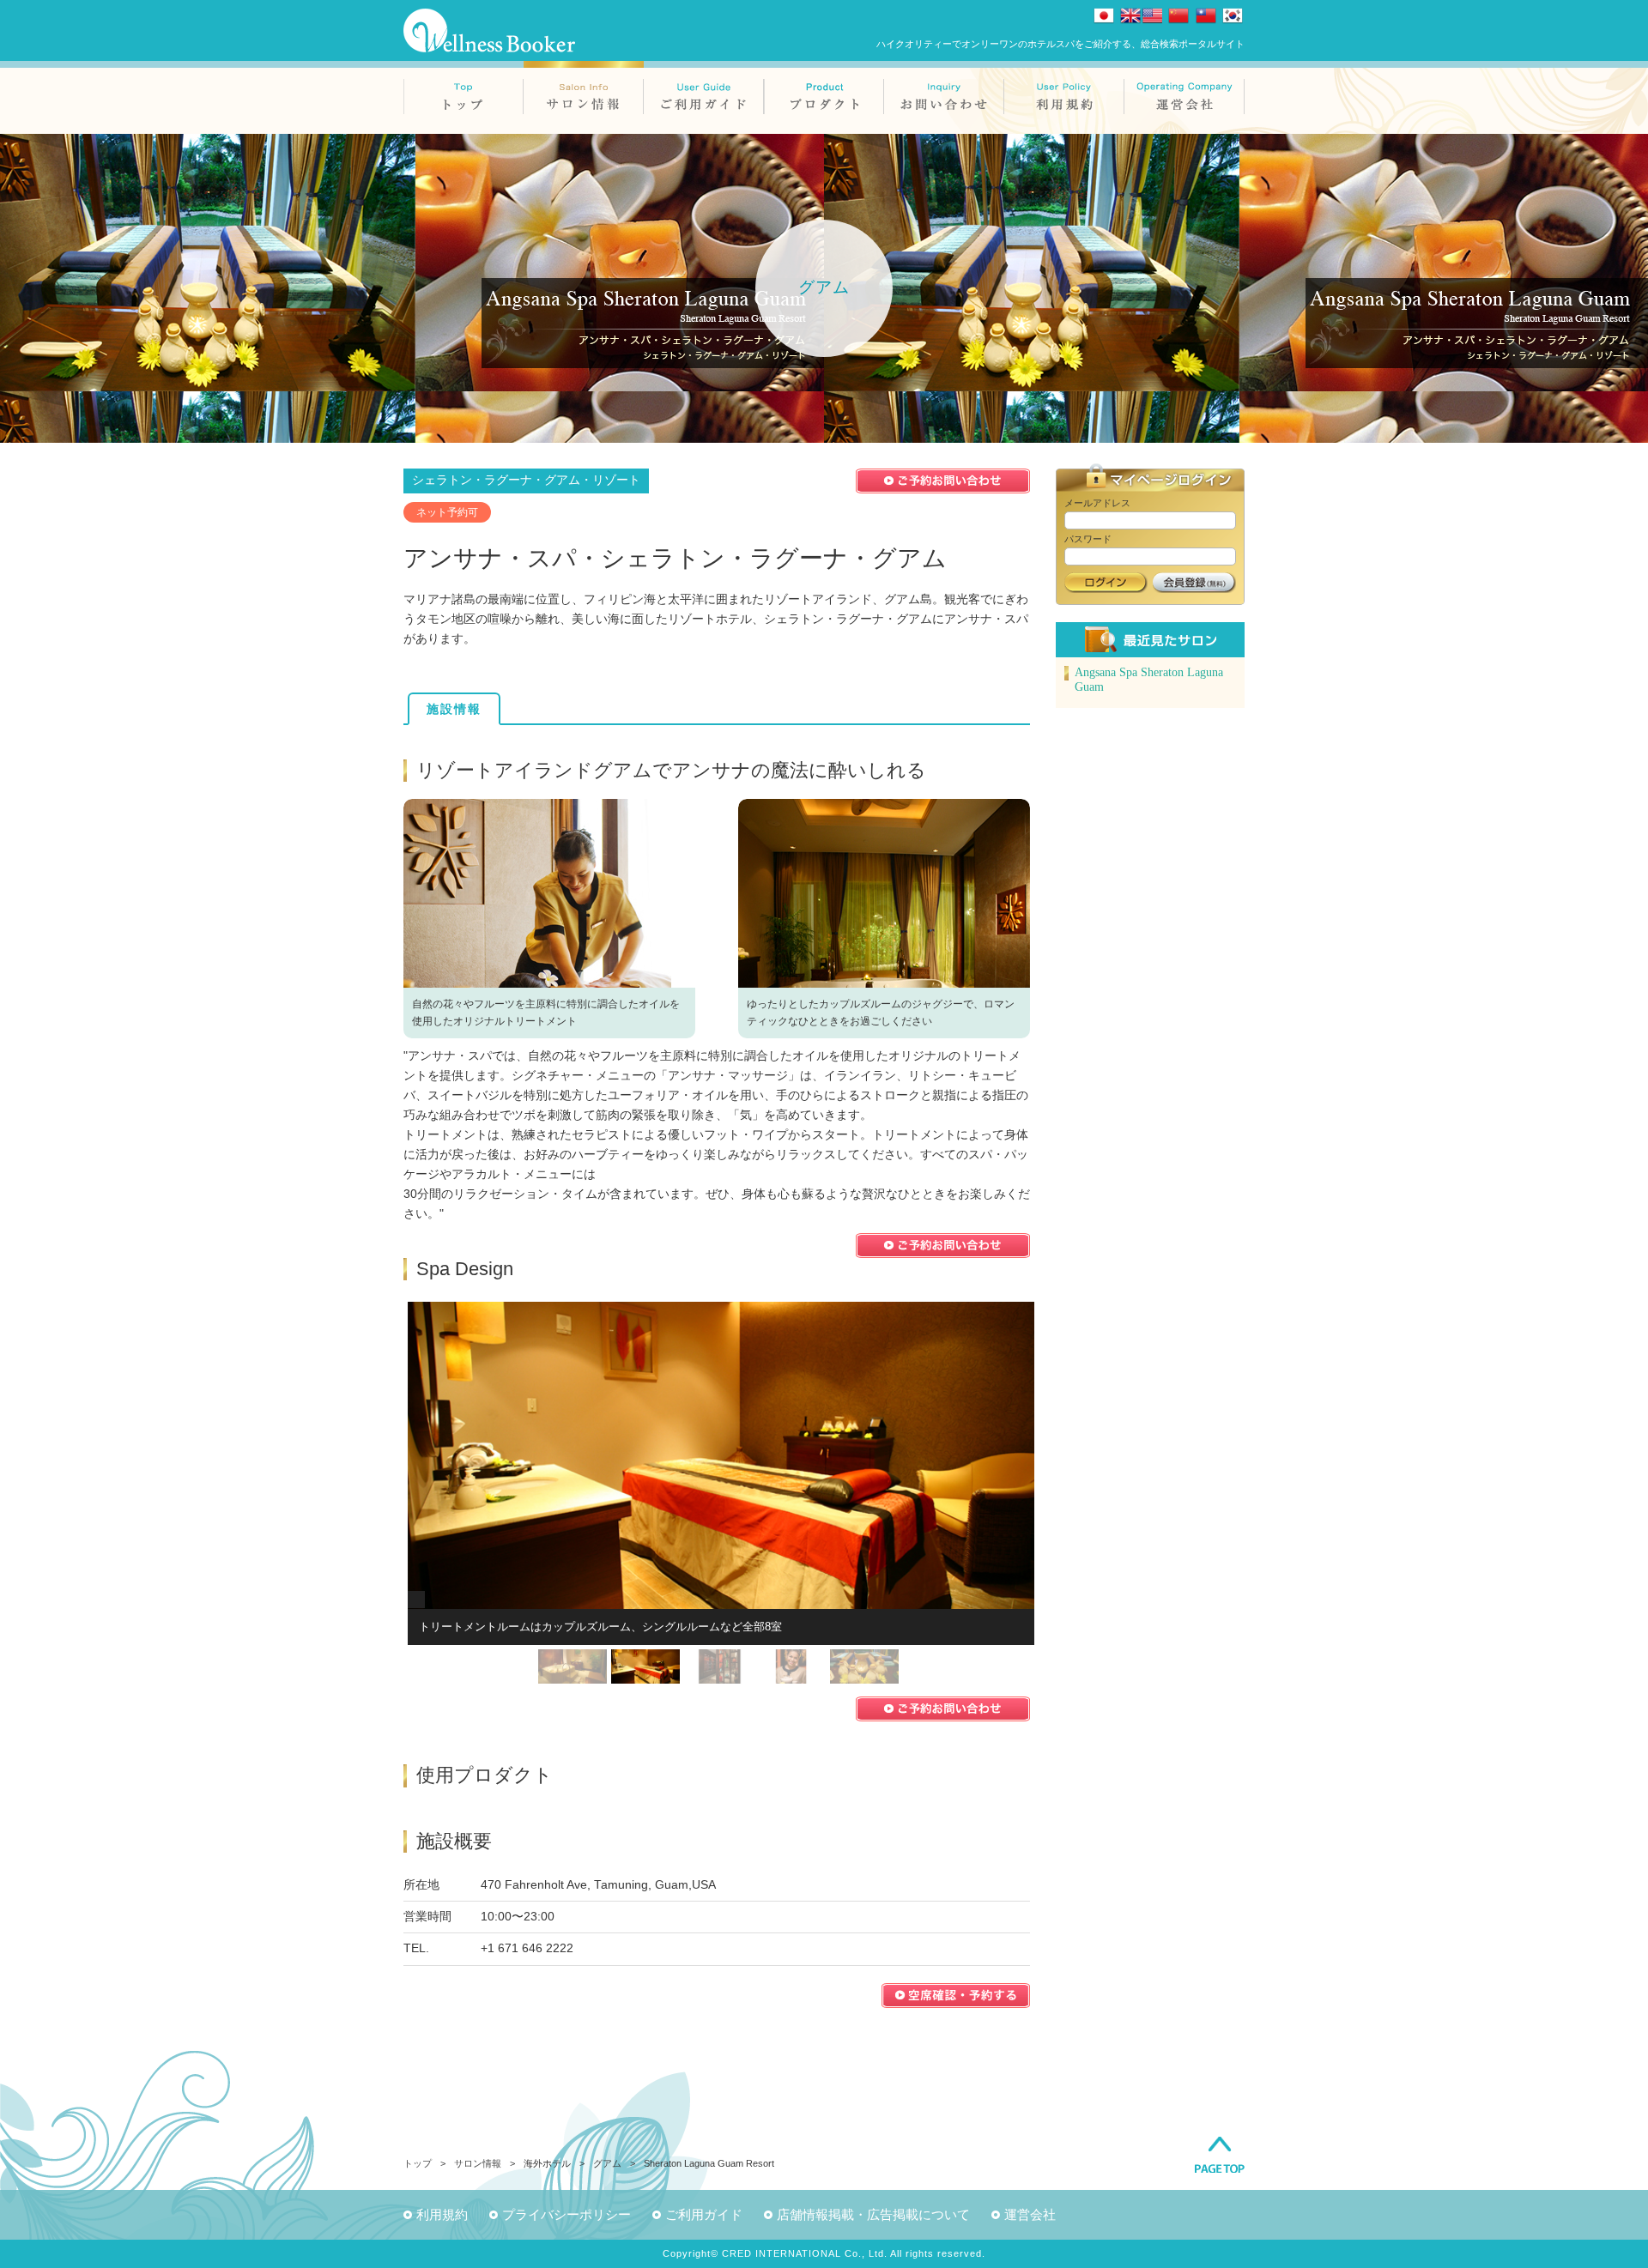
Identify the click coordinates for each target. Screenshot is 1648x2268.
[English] (1141, 15)
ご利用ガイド (704, 2214)
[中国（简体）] (1178, 15)
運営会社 (1030, 2214)
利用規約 (442, 2214)
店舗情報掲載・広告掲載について (873, 2214)
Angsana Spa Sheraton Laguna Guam (1149, 680)
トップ (418, 2163)
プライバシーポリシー (566, 2214)
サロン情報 (478, 2163)
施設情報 (454, 709)
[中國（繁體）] (1206, 15)
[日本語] (1104, 15)
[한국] (1233, 15)
